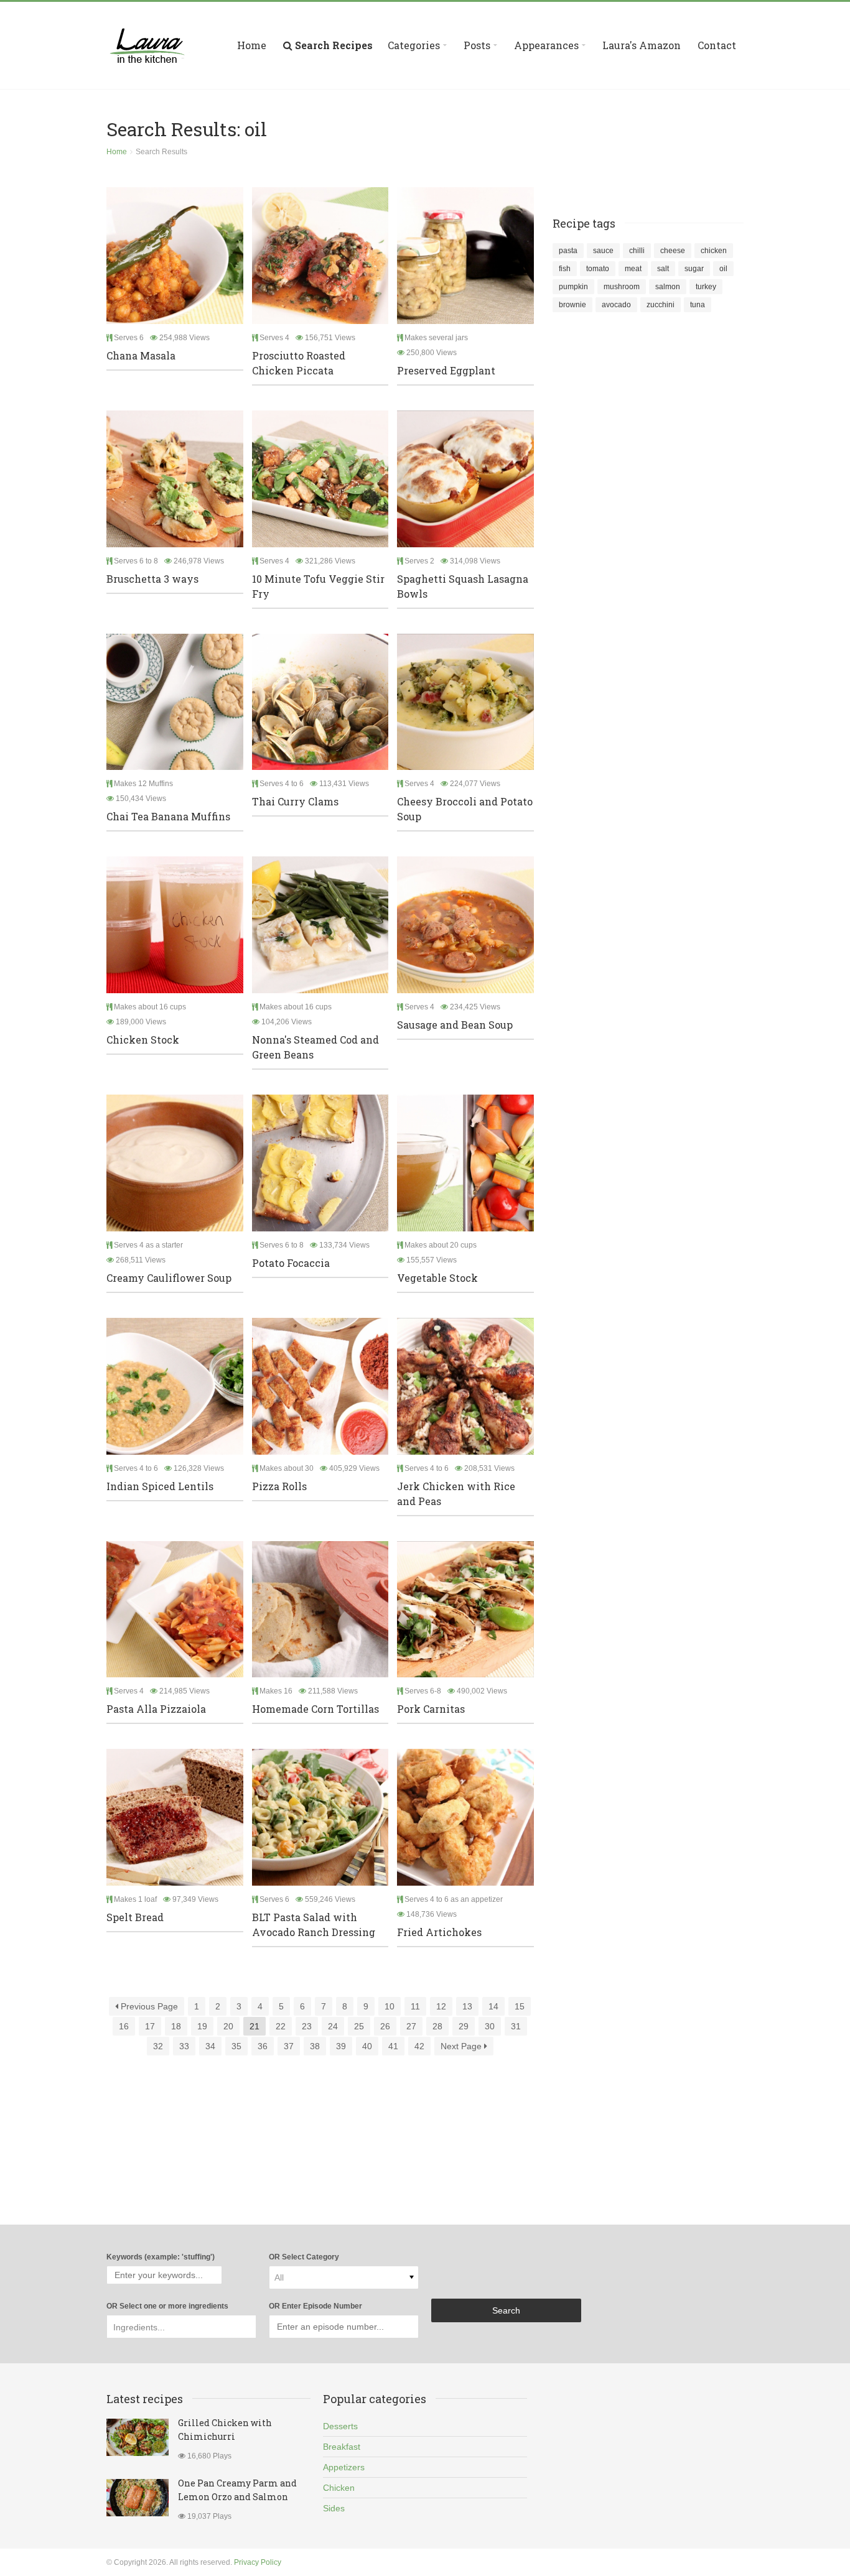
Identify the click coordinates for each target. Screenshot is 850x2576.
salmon (668, 287)
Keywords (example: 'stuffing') (161, 2257)
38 (315, 2046)
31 (516, 2026)
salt (663, 269)
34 (210, 2046)
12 (441, 2006)
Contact (717, 45)
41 (393, 2046)
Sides (334, 2508)
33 (184, 2046)
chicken (714, 251)
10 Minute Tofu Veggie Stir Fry (318, 586)
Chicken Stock (143, 1040)
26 (385, 2026)
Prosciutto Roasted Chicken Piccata (299, 363)
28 (437, 2026)
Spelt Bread (135, 1917)
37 (289, 2046)
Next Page (462, 2046)
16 (124, 2026)
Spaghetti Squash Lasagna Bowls (463, 586)
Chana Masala (141, 355)
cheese (673, 251)
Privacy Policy (258, 2562)
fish (565, 269)
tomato (598, 269)
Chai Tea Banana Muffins (168, 816)
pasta (568, 251)
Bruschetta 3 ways (152, 579)
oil (723, 269)
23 (307, 2026)
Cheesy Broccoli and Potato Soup (465, 809)
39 (341, 2046)
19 (202, 2026)
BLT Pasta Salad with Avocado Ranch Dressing (314, 1925)
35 (236, 2046)
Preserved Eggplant (446, 370)
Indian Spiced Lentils (160, 1486)
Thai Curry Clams (295, 801)
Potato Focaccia (291, 1263)
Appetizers (344, 2467)
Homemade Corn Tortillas (315, 1709)
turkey (706, 287)
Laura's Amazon (642, 45)
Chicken (339, 2488)
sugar (694, 269)
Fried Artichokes (439, 1932)
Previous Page (148, 2006)
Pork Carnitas (431, 1709)
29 (464, 2026)
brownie (572, 305)
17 (150, 2026)
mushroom (622, 287)
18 (176, 2026)
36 (263, 2046)
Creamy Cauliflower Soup (169, 1278)
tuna (698, 305)
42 (419, 2046)
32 (158, 2046)
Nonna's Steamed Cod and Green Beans (315, 1047)
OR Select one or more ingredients (167, 2306)
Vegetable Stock (437, 1278)
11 (415, 2006)
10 (390, 2006)
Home (252, 45)
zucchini (661, 305)
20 (228, 2026)
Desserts (340, 2426)
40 (367, 2046)
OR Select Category (304, 2257)
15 (520, 2006)
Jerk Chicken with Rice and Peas (456, 1494)
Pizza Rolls (279, 1486)
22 (281, 2026)
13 (467, 2006)
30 (490, 2026)
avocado (616, 305)
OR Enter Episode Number (315, 2306)
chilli (637, 251)
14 (493, 2006)
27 (411, 2026)
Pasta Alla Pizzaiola (156, 1709)
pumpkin (573, 287)
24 (333, 2026)
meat (633, 269)
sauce (603, 251)
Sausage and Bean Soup (455, 1025)
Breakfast (342, 2447)
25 (359, 2026)
